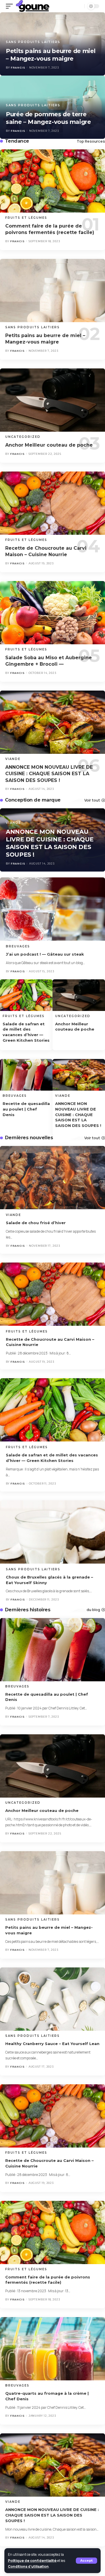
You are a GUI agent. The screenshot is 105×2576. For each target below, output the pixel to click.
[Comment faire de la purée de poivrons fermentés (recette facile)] (52, 181)
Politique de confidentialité (32, 2561)
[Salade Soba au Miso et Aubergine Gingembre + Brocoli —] (52, 613)
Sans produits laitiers (33, 105)
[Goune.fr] (33, 6)
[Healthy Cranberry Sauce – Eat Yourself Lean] (52, 1999)
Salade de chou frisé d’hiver (36, 1223)
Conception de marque (33, 800)
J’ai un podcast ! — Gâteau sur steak (45, 954)
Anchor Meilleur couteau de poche (49, 445)
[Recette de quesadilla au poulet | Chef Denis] (26, 1075)
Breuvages (18, 946)
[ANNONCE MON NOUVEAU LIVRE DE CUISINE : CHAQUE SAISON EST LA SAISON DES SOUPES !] (52, 722)
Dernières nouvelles (29, 1138)
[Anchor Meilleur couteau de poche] (52, 400)
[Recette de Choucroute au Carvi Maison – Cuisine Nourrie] (52, 503)
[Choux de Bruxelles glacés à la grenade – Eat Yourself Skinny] (52, 1532)
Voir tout (92, 800)
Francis (18, 131)
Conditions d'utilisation (28, 2566)
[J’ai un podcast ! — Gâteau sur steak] (52, 909)
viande (13, 759)
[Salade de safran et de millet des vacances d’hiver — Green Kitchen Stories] (26, 995)
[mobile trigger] (11, 6)
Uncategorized (23, 437)
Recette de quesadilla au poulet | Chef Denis (26, 1109)
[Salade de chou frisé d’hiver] (52, 1178)
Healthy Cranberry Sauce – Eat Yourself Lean (52, 2044)
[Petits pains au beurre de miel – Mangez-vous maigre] (52, 291)
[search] (78, 6)
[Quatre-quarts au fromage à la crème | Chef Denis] (52, 2349)
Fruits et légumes (26, 218)
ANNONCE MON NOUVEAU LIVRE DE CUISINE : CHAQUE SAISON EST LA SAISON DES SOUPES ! (49, 774)
